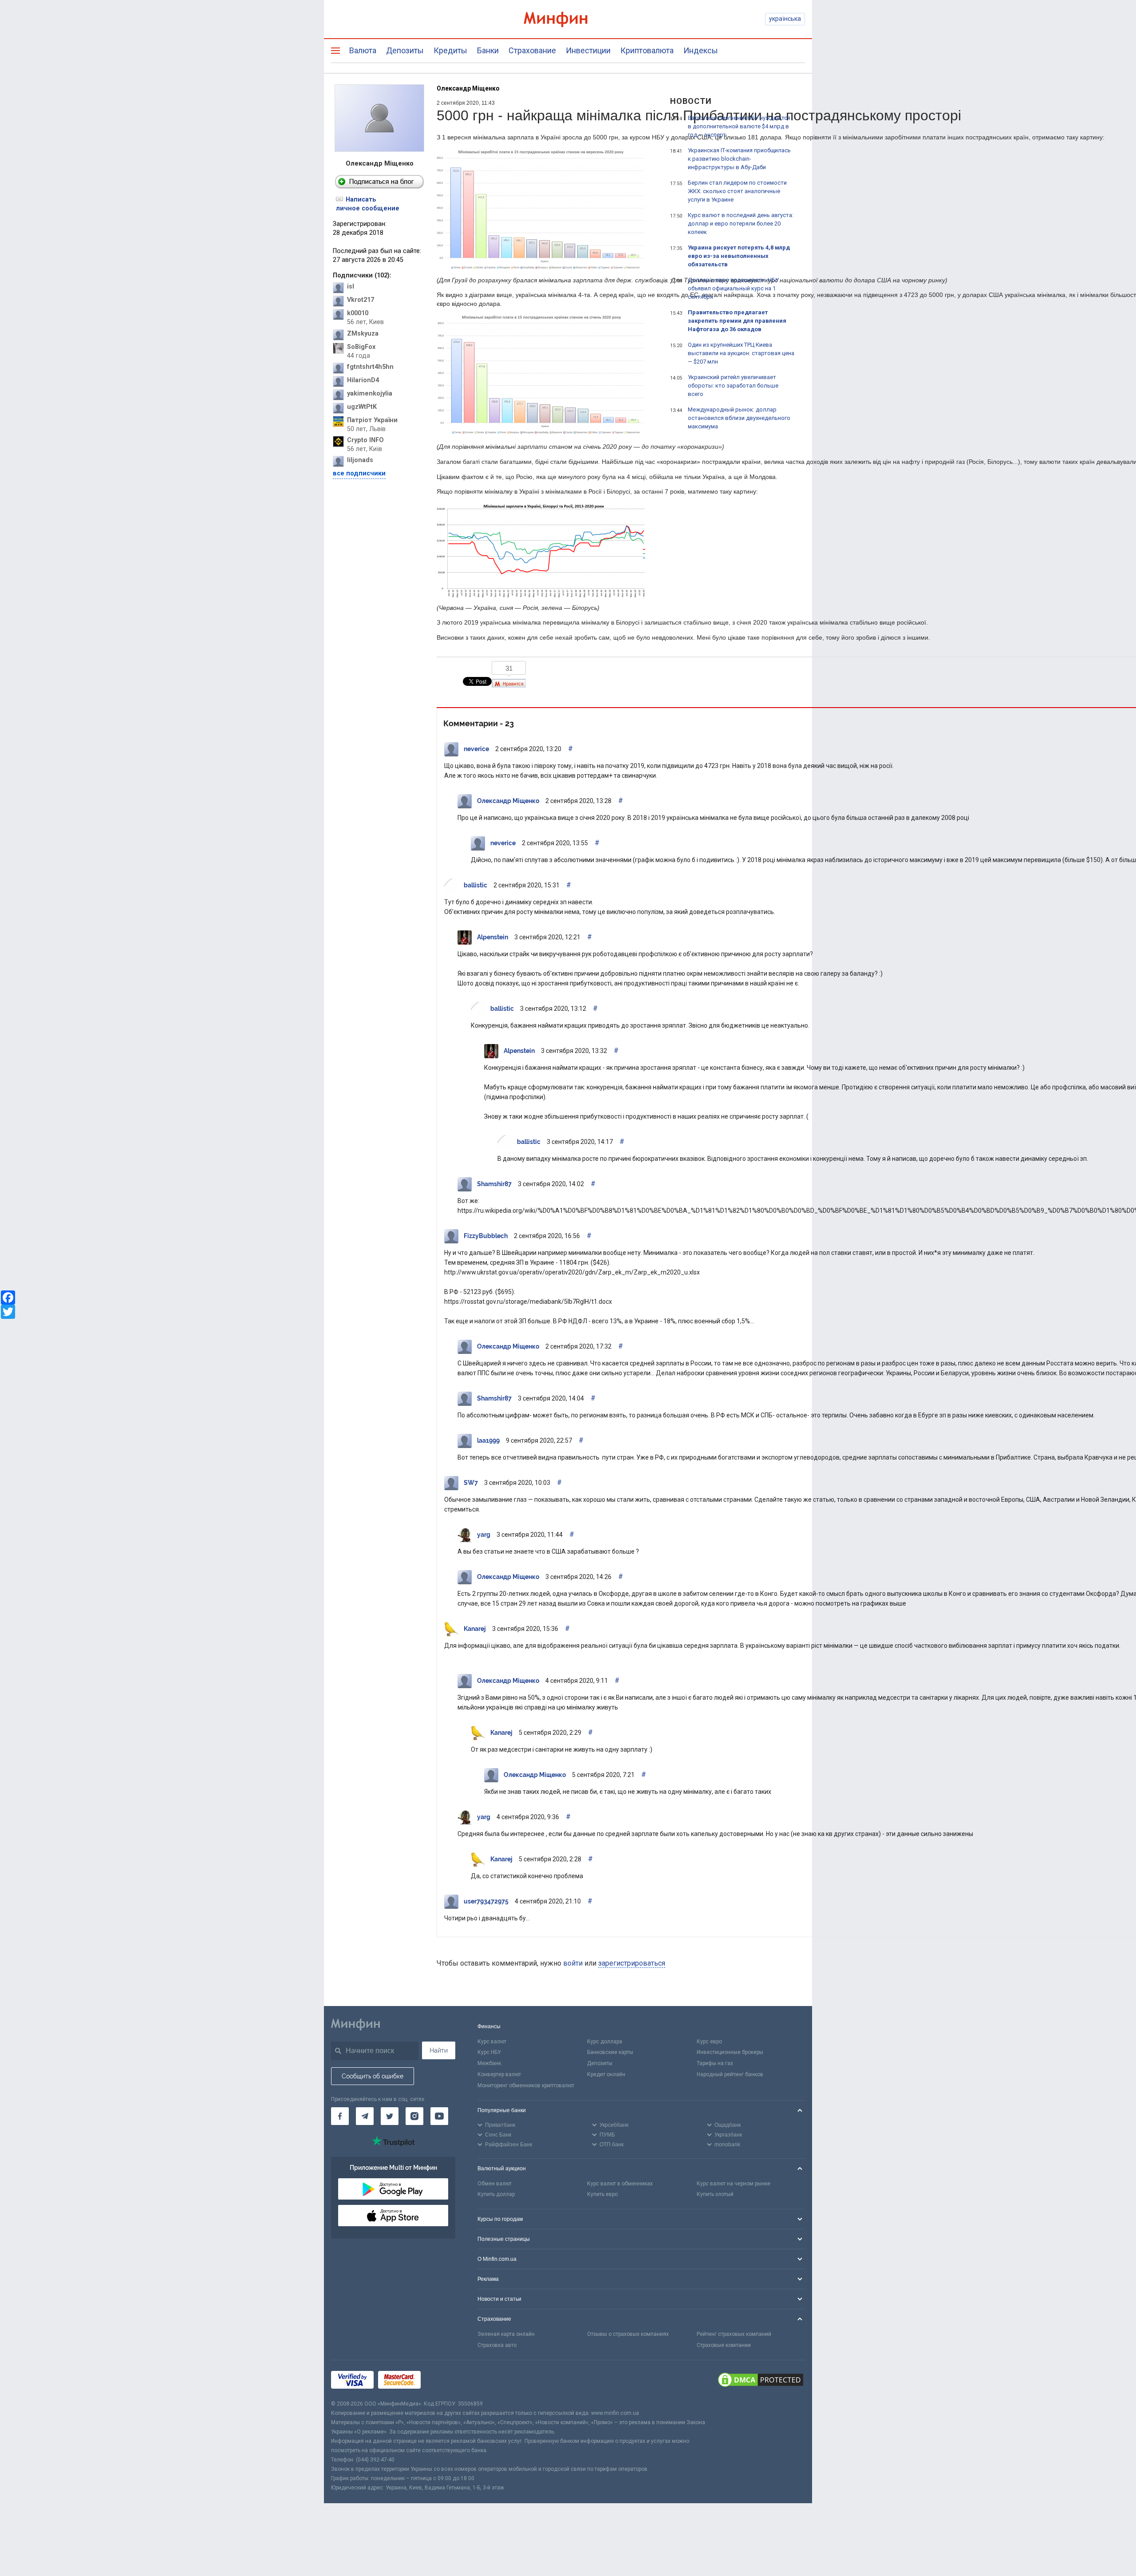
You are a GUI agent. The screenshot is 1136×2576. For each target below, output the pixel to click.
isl (351, 287)
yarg (484, 1535)
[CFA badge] (445, 2380)
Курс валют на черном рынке (734, 2184)
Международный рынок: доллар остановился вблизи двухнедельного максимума (739, 418)
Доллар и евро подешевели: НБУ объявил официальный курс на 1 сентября (733, 288)
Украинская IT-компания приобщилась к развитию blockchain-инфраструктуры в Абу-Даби (739, 159)
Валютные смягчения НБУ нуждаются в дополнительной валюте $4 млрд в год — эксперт (739, 126)
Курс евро (709, 2042)
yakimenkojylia (370, 394)
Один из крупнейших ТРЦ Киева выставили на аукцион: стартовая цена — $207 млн (741, 353)
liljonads (360, 460)
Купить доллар (496, 2194)
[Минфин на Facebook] (340, 2116)
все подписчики (359, 473)
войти (573, 1963)
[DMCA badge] (761, 2380)
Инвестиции (588, 50)
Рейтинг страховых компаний (734, 2334)
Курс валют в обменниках (620, 2184)
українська (785, 19)
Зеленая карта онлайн (506, 2334)
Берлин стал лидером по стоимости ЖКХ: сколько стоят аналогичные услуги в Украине (737, 191)
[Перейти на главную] (568, 19)
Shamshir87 (494, 1184)
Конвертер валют (499, 2074)
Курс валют (492, 2042)
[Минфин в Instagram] (414, 2116)
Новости (691, 101)
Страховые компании (724, 2345)
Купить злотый (715, 2194)
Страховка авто (497, 2345)
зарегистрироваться (632, 1963)
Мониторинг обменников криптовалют (526, 2085)
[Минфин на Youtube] (439, 2116)
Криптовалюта (647, 50)
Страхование (532, 50)
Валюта (363, 50)
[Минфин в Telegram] (365, 2116)
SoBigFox (361, 347)
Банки (488, 50)
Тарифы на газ (715, 2063)
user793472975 (486, 1901)
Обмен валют (495, 2184)
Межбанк (489, 2063)
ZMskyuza (363, 334)
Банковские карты (610, 2052)
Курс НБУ (489, 2052)
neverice (476, 749)
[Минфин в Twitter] (390, 2116)
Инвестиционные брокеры (730, 2052)
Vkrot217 (361, 300)
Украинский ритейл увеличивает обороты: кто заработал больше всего (733, 386)
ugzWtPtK (362, 407)
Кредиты (450, 50)
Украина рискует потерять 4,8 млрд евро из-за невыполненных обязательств (739, 256)
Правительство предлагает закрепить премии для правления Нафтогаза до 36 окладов (737, 321)
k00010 (358, 313)
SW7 (471, 1483)
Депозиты (405, 50)
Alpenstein (493, 937)
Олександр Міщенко (468, 88)
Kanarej (475, 1629)
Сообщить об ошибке (373, 2076)
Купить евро (602, 2194)
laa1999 (488, 1440)
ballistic (475, 885)
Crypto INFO (365, 440)
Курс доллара (605, 2042)
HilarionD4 (363, 380)
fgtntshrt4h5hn (370, 367)
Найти (439, 2050)
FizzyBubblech (486, 1236)
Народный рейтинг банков (730, 2074)
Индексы (701, 50)
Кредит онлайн (606, 2074)
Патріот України (372, 420)
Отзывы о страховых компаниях (628, 2334)
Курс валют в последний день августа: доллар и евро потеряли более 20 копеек (741, 224)
